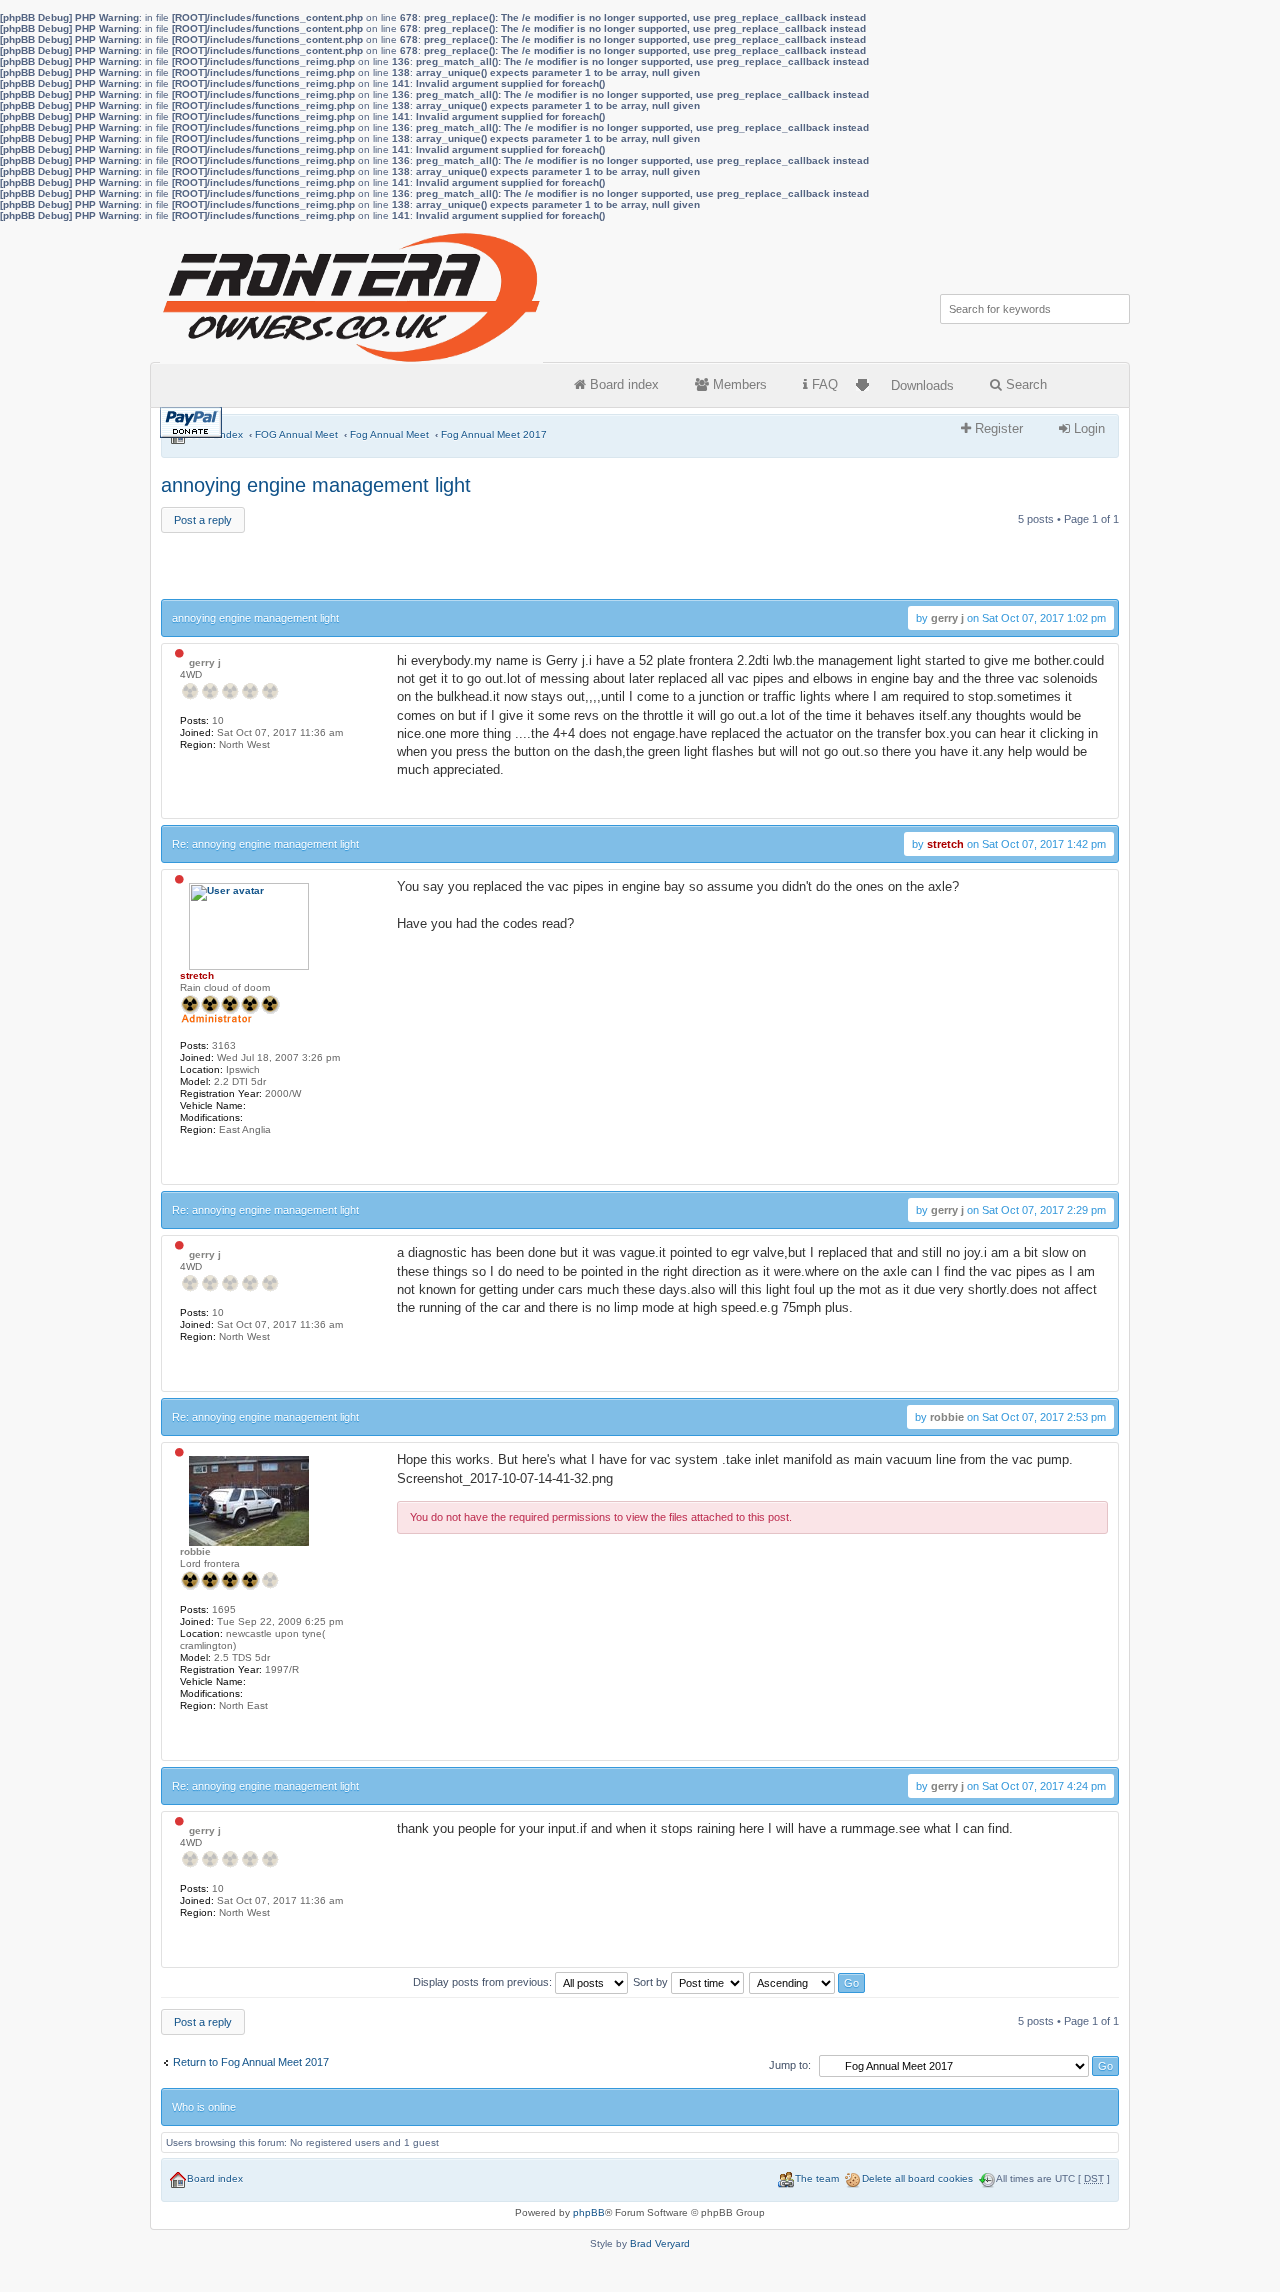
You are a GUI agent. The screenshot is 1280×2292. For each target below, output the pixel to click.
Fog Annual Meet (389, 434)
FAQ (823, 384)
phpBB (589, 2212)
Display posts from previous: (484, 1982)
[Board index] (353, 292)
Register (997, 428)
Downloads (922, 385)
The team (817, 2178)
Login (1087, 428)
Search (1024, 384)
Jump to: (790, 2065)
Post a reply (203, 520)
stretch (945, 844)
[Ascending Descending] (808, 1982)
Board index (622, 384)
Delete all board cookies (917, 2178)
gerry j (947, 618)
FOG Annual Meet (296, 434)
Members (738, 384)
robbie (947, 1417)
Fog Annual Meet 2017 (494, 434)
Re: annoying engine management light (265, 844)
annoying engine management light (316, 485)
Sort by (652, 1982)
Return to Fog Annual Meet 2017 (251, 2062)
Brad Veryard (660, 2243)
